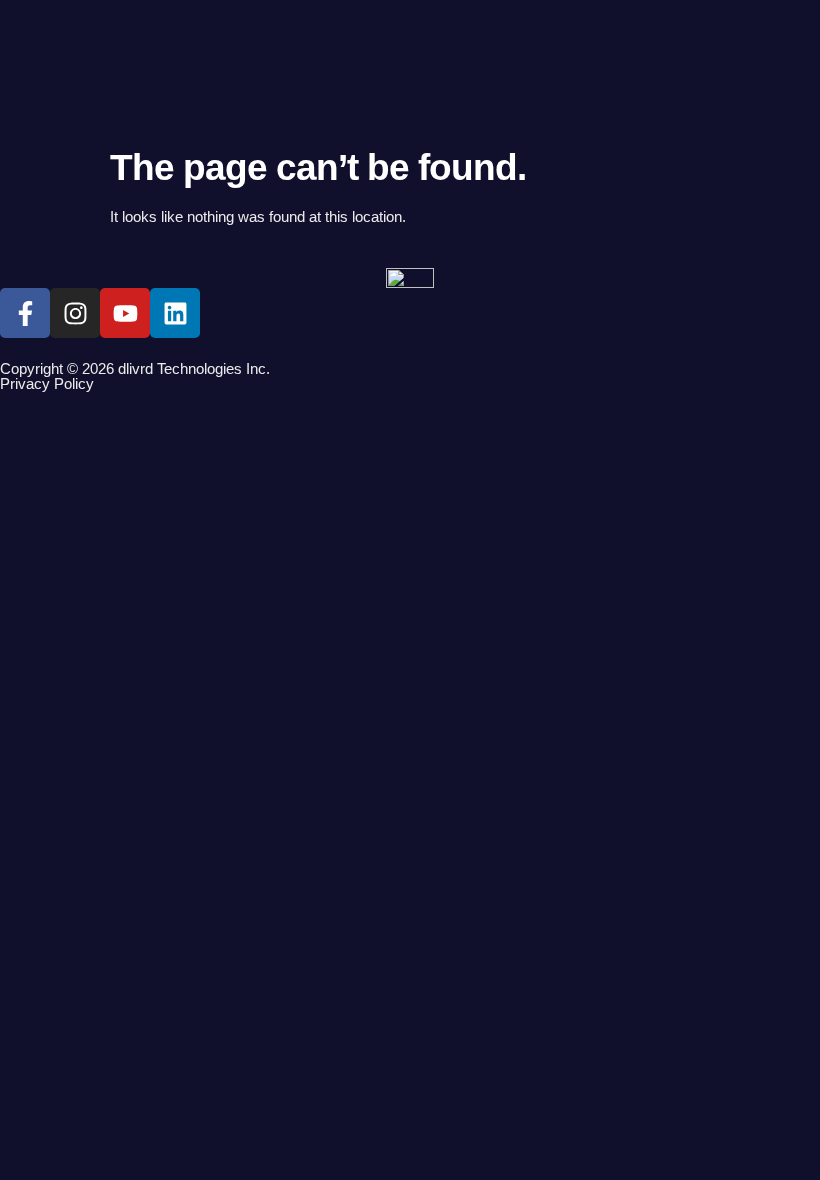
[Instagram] (75, 313)
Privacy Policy (47, 383)
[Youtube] (125, 313)
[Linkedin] (175, 313)
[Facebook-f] (25, 313)
